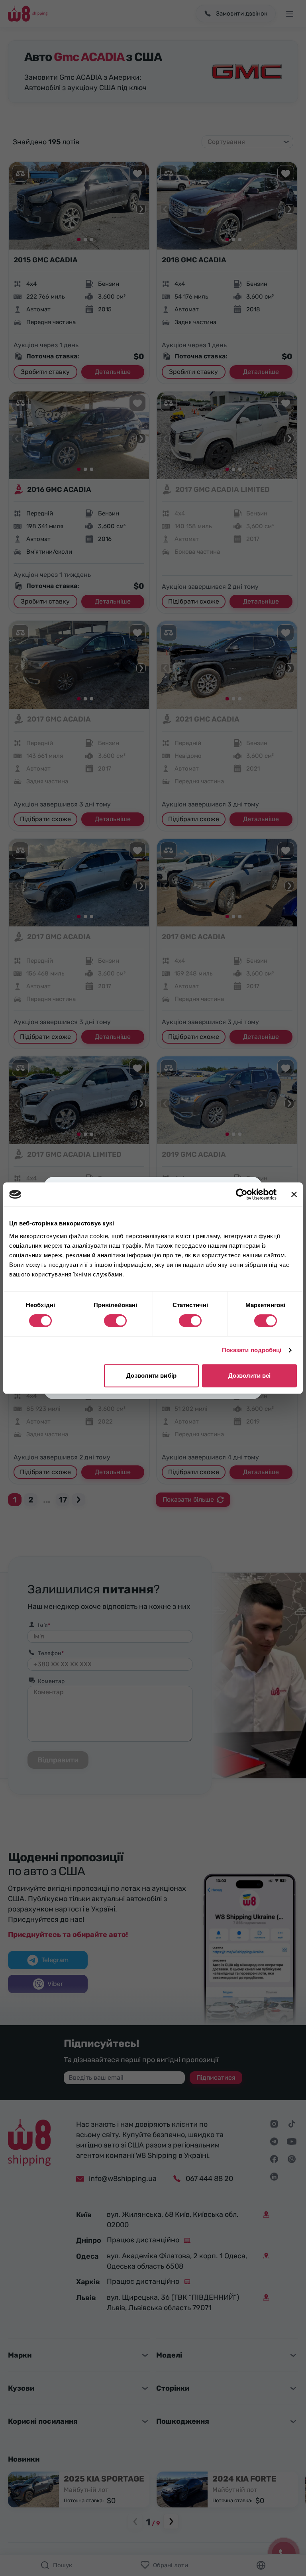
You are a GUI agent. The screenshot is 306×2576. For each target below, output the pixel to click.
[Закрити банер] (294, 1194)
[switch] (115, 1321)
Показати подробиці (252, 1350)
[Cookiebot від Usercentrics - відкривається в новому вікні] (242, 1194)
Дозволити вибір (151, 1376)
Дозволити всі (249, 1376)
